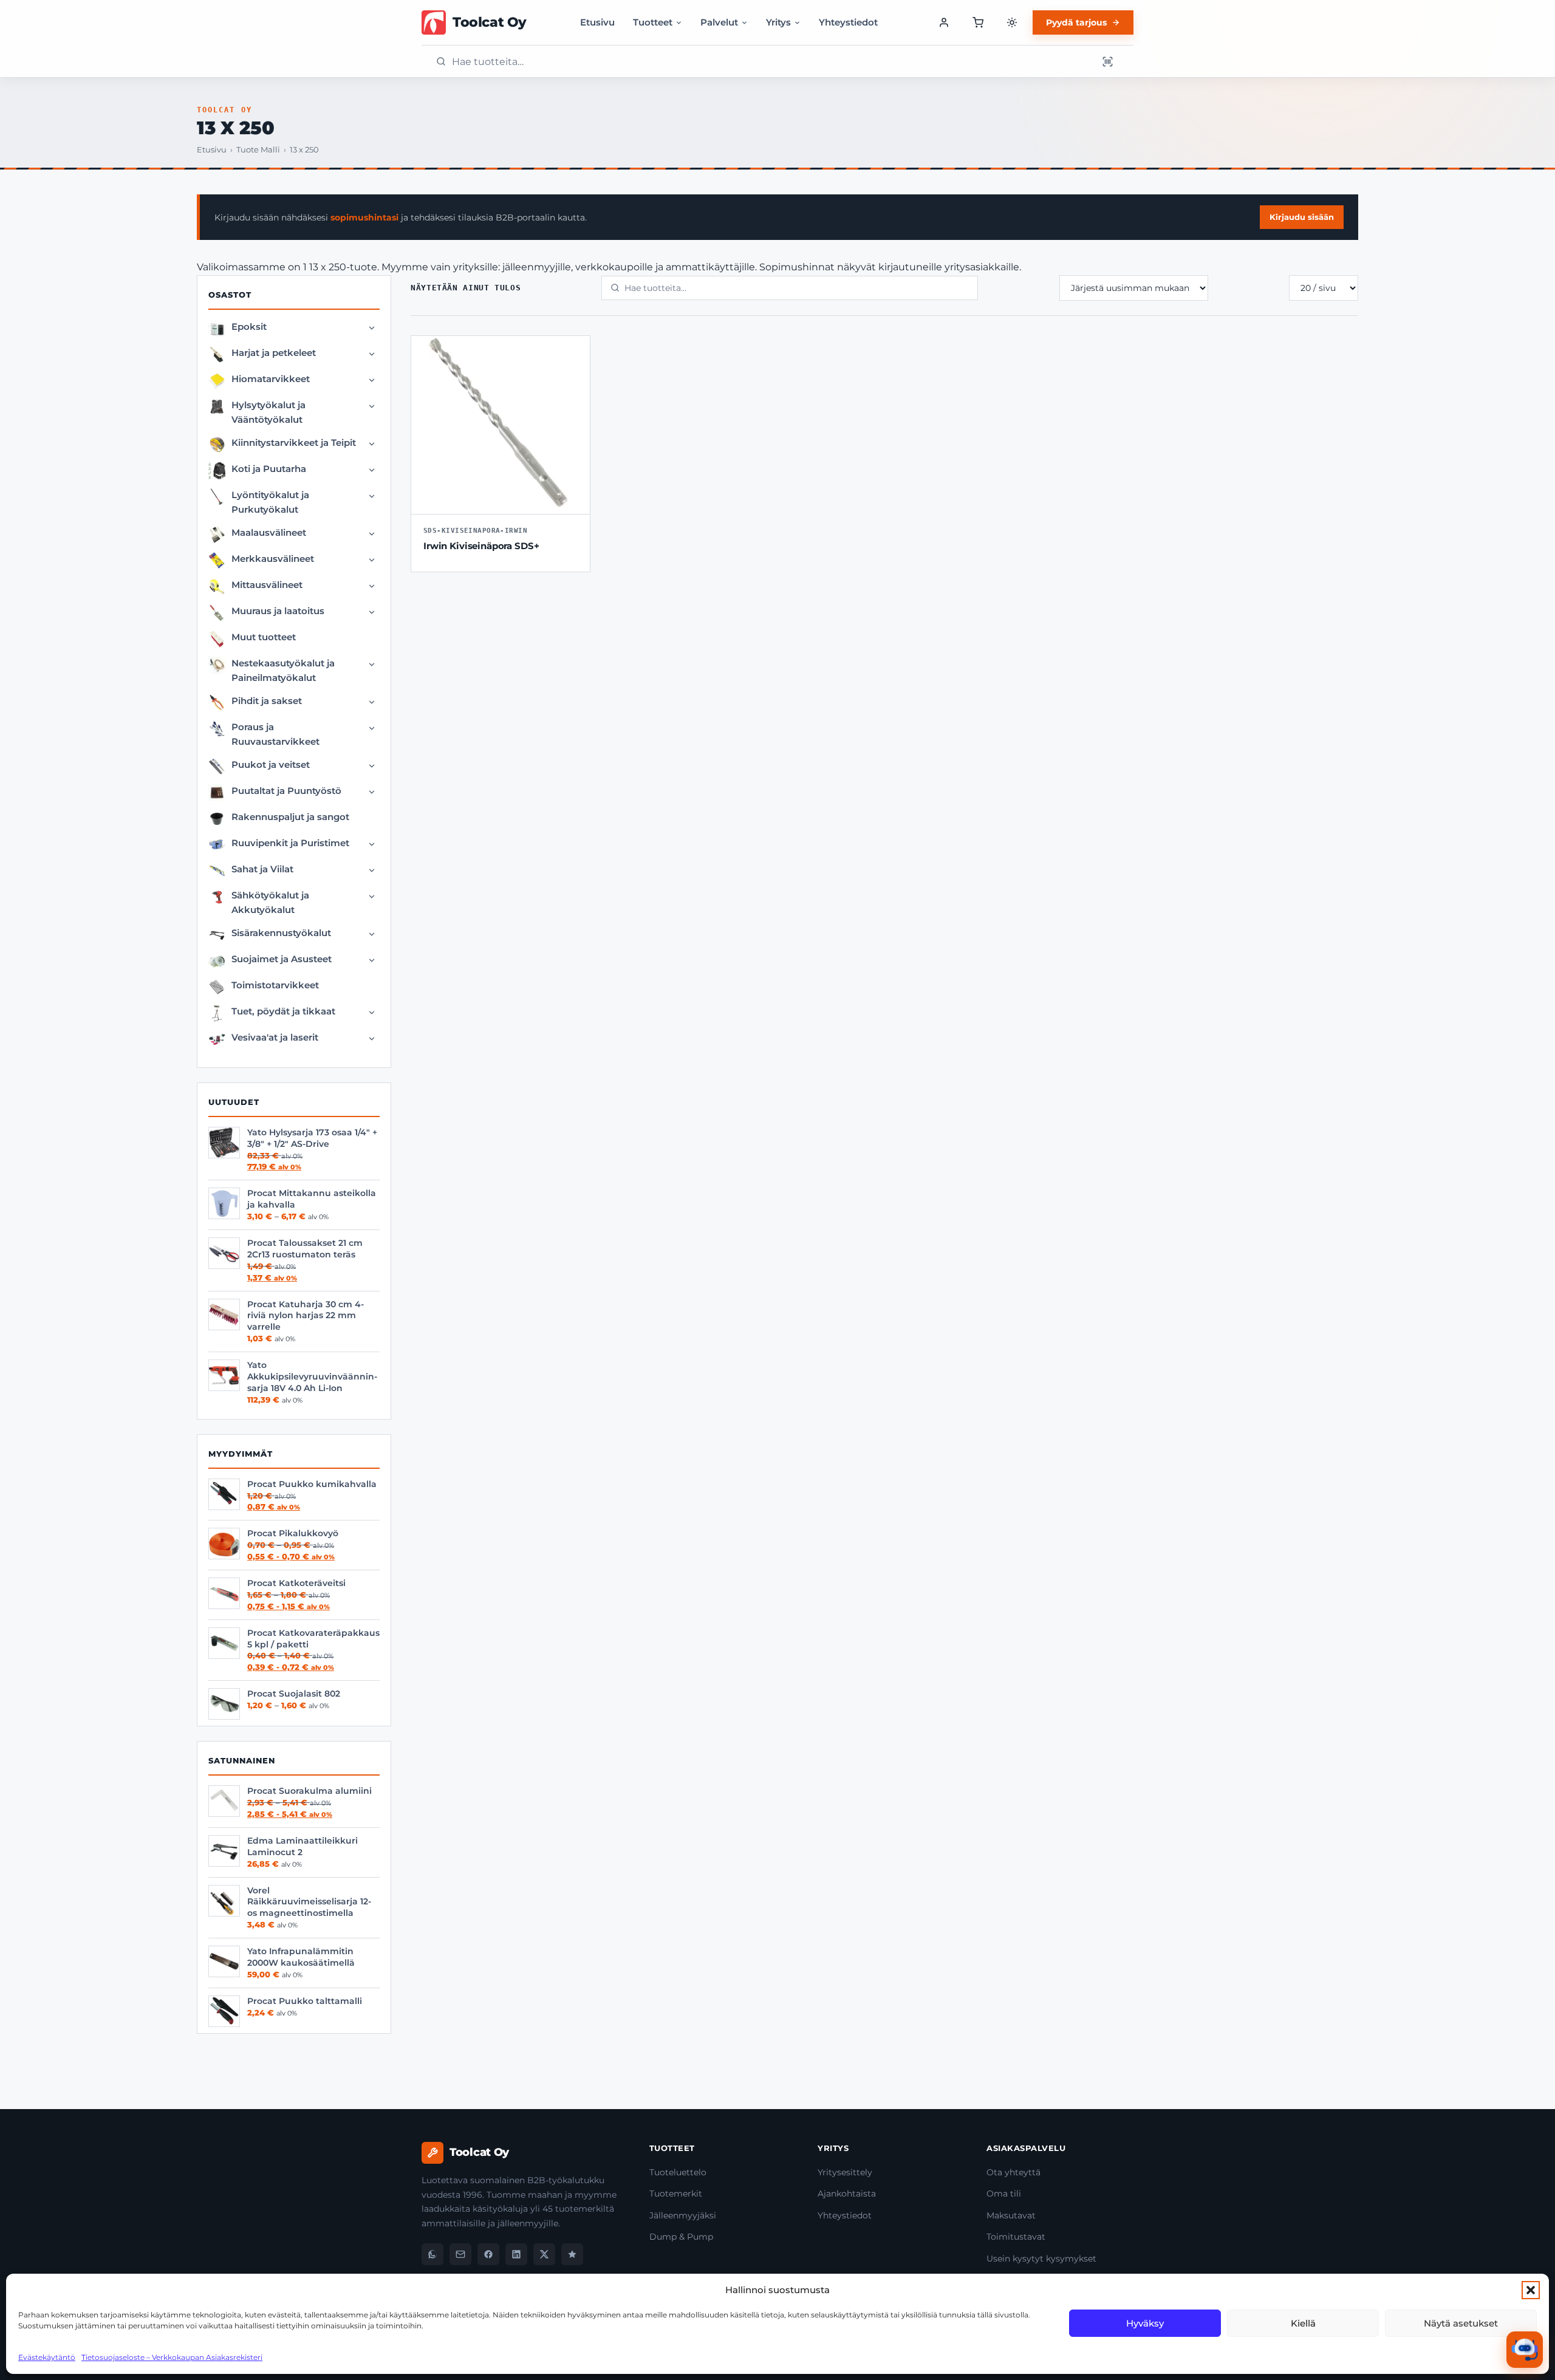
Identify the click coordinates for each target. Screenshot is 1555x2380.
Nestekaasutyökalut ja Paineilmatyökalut (283, 670)
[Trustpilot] (572, 2254)
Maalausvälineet (269, 532)
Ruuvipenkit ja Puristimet (290, 843)
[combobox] (771, 62)
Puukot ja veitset (271, 764)
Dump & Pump (681, 2237)
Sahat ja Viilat (262, 869)
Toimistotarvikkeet (275, 985)
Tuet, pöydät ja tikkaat (283, 1011)
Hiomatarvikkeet (271, 379)
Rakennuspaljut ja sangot (290, 817)
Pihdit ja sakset (267, 701)
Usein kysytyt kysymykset (1041, 2259)
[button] (1531, 2290)
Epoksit (249, 327)
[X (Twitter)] (544, 2254)
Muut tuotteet (264, 637)
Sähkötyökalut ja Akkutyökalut (270, 902)
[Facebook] (488, 2254)
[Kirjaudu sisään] (944, 22)
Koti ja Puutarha (269, 469)
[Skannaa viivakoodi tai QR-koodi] (1107, 61)
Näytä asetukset (1461, 2323)
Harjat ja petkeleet (274, 353)
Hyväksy (1145, 2323)
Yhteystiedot (848, 22)
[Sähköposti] (460, 2254)
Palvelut (719, 22)
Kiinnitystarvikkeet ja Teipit (294, 443)
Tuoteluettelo (678, 2172)
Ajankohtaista (847, 2194)
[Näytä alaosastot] (372, 328)
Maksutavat (1011, 2215)
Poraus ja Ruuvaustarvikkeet (275, 734)
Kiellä (1303, 2323)
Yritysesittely (845, 2172)
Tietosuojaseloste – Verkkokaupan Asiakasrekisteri (172, 2357)
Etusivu (597, 22)
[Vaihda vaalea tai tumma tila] (1012, 22)
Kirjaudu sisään (1302, 217)
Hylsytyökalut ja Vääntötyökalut (268, 412)
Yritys (778, 22)
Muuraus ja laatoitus (278, 611)
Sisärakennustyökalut (281, 933)
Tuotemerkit (676, 2194)
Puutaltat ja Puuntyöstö (286, 791)
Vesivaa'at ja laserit (275, 1037)
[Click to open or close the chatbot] (1525, 2350)
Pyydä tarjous (1076, 22)
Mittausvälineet (267, 585)
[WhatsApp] (432, 2254)
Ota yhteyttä (1013, 2172)
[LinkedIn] (516, 2254)
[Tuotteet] (978, 22)
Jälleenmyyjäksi (683, 2215)
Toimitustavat (1016, 2237)
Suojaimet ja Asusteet (282, 959)
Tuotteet (653, 22)
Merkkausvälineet (273, 559)
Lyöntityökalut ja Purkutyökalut (270, 502)
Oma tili (1004, 2194)
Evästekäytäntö (47, 2357)
